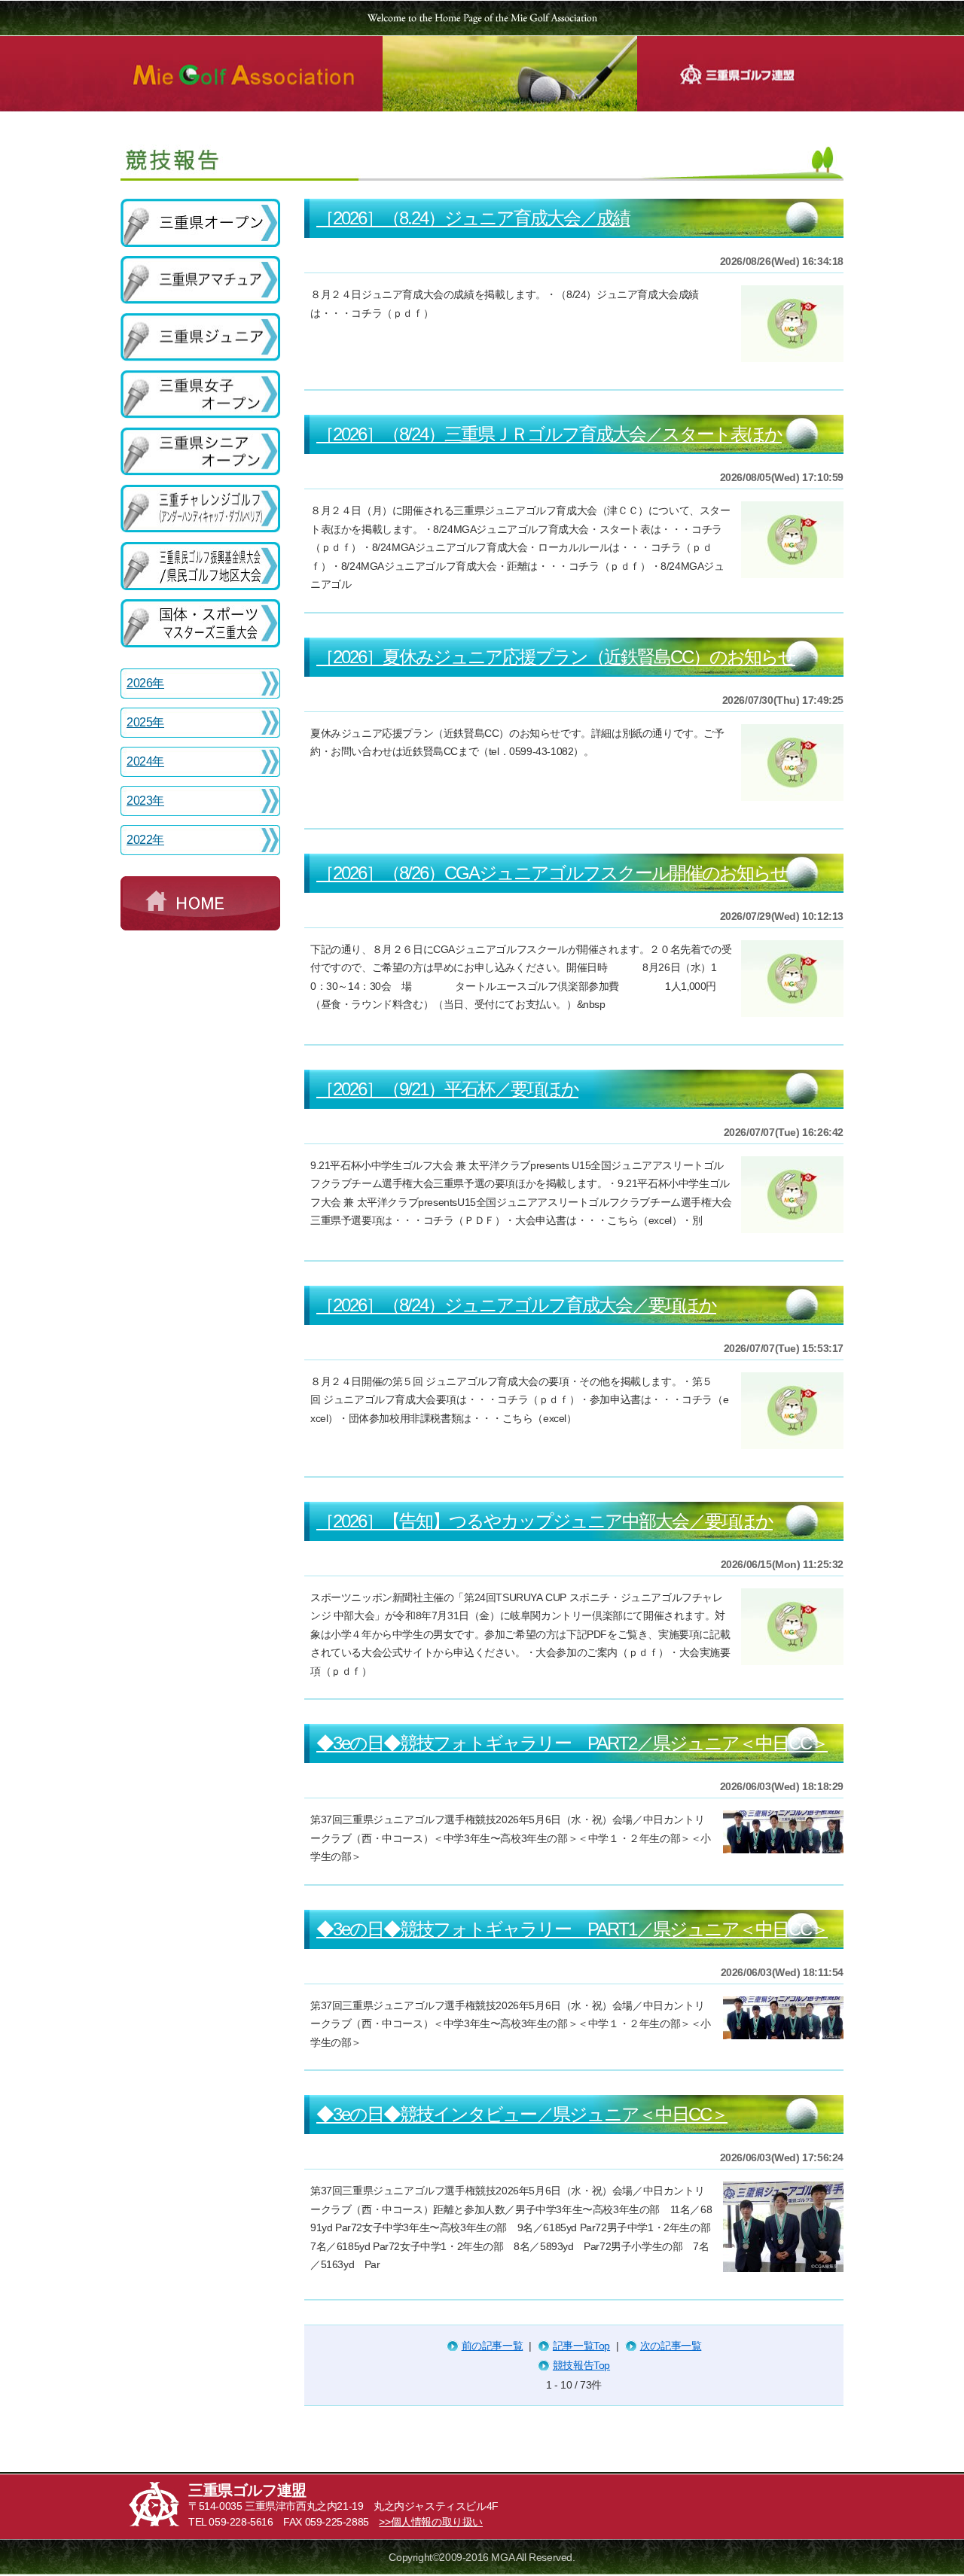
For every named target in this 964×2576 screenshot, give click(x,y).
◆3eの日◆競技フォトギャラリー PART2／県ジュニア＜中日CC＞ (572, 1743)
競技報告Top (581, 2365)
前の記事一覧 (493, 2346)
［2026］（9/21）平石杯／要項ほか (447, 1089)
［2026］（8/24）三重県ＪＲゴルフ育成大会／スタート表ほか (549, 434)
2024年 (145, 761)
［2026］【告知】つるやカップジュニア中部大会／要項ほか (545, 1521)
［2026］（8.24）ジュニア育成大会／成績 (473, 218)
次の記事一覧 (671, 2346)
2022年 (145, 840)
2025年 (145, 722)
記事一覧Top (581, 2346)
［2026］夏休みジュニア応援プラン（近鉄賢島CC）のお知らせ (556, 657)
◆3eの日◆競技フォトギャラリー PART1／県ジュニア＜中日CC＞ (572, 1929)
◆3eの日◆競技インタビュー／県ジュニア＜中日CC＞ (522, 2114)
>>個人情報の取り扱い (431, 2522)
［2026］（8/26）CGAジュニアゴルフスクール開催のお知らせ (552, 873)
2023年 (145, 801)
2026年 (145, 683)
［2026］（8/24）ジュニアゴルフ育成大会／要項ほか (516, 1305)
